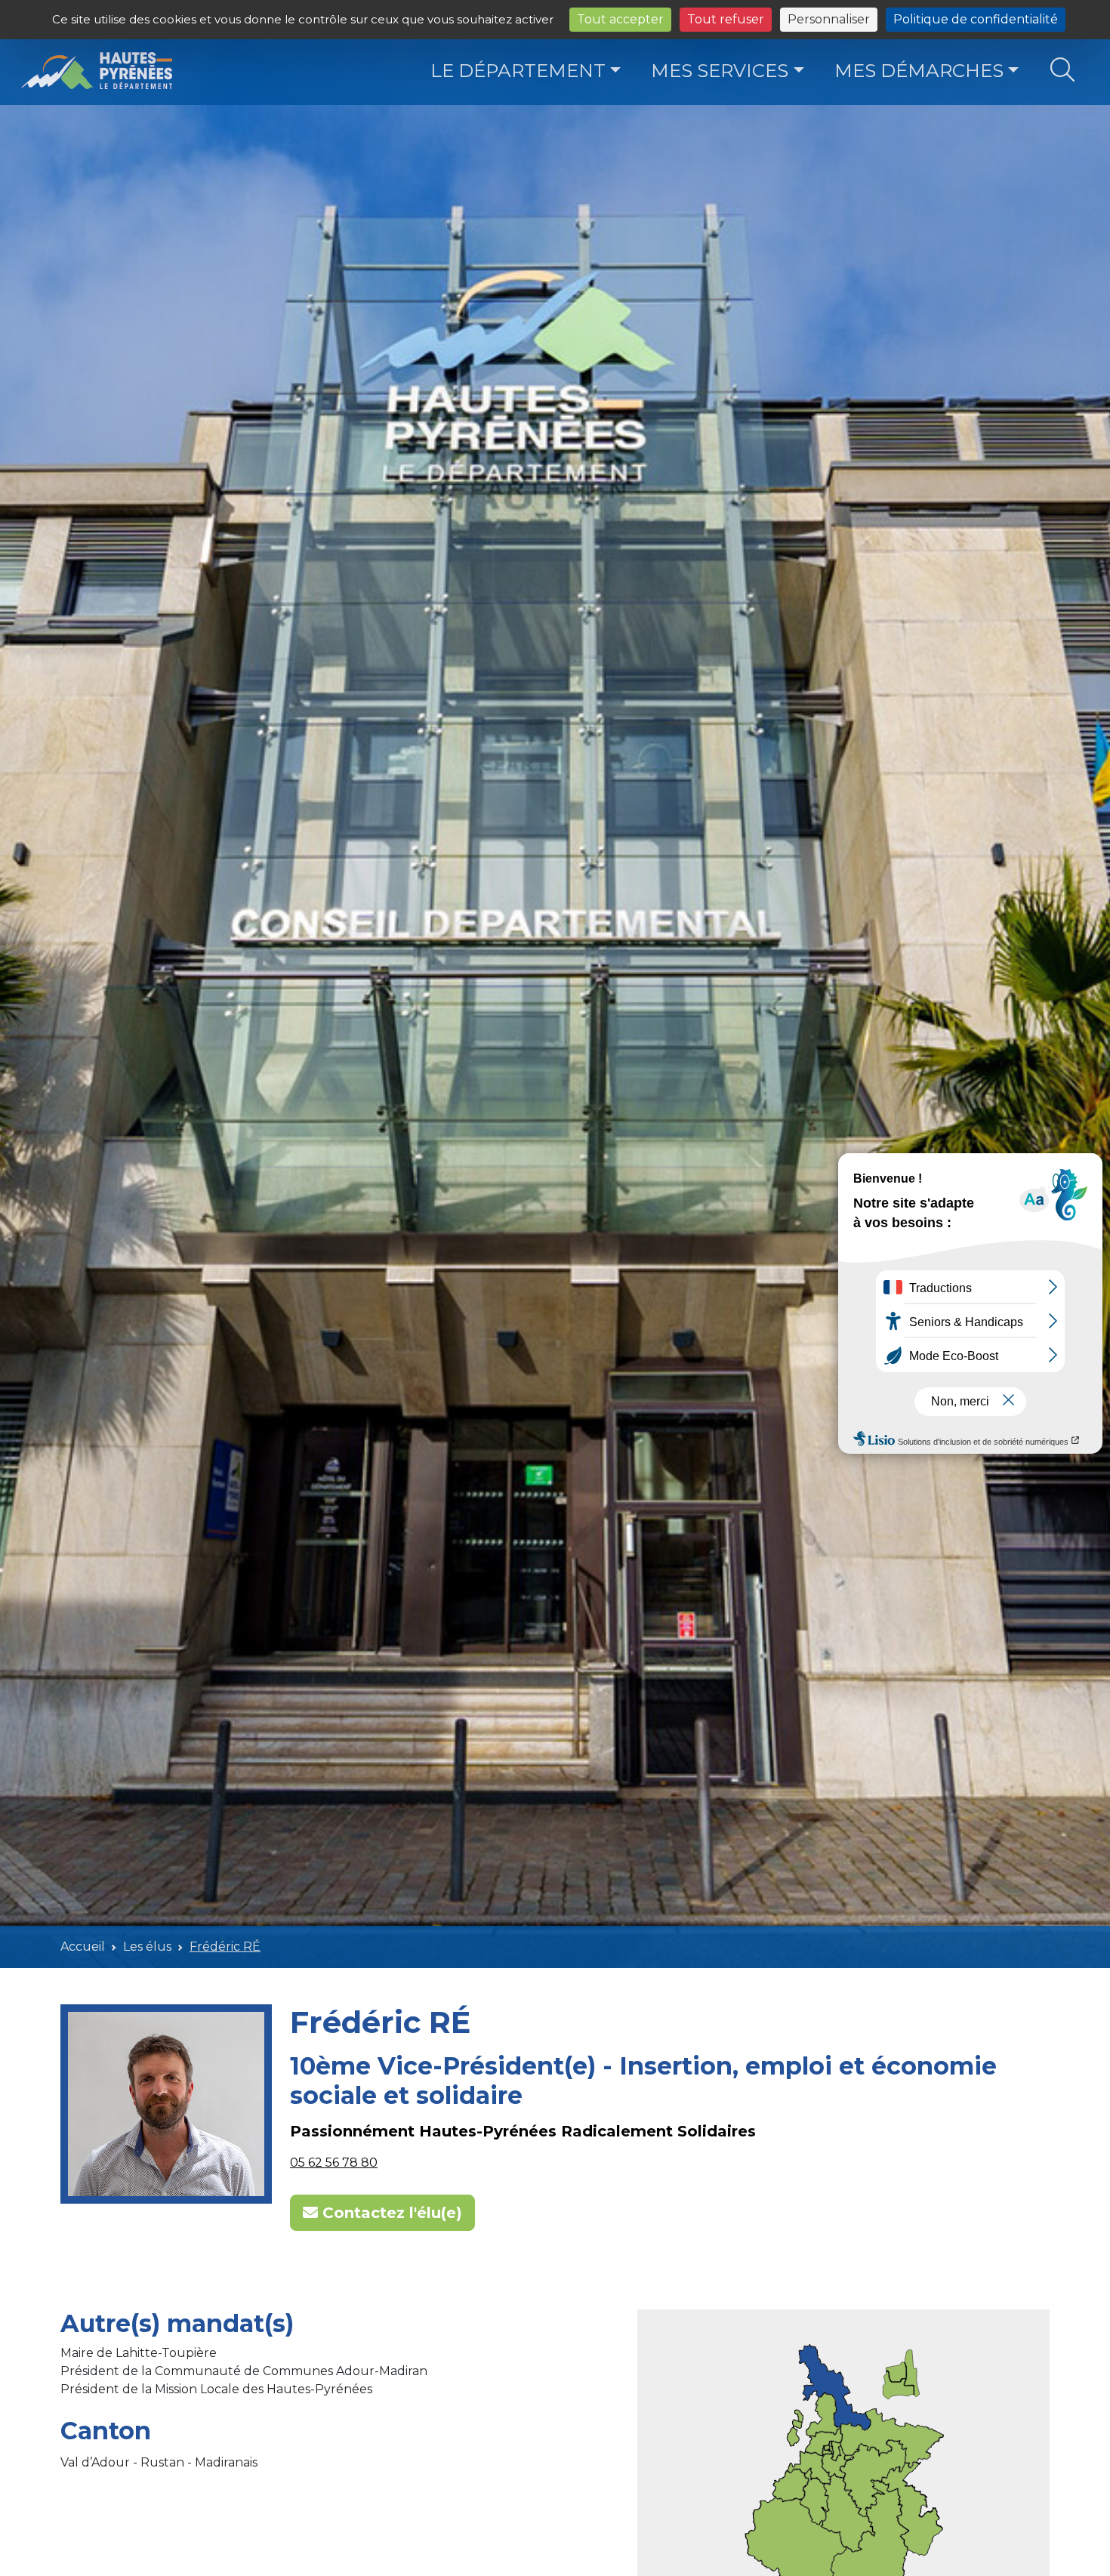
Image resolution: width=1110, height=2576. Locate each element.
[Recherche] (1063, 71)
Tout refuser (726, 19)
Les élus (147, 1947)
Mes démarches (919, 70)
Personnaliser (829, 19)
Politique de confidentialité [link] (976, 19)
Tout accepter (620, 19)
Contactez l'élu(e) (390, 2213)
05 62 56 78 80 (334, 2163)
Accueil (83, 1947)
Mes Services (720, 70)
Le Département (518, 70)
